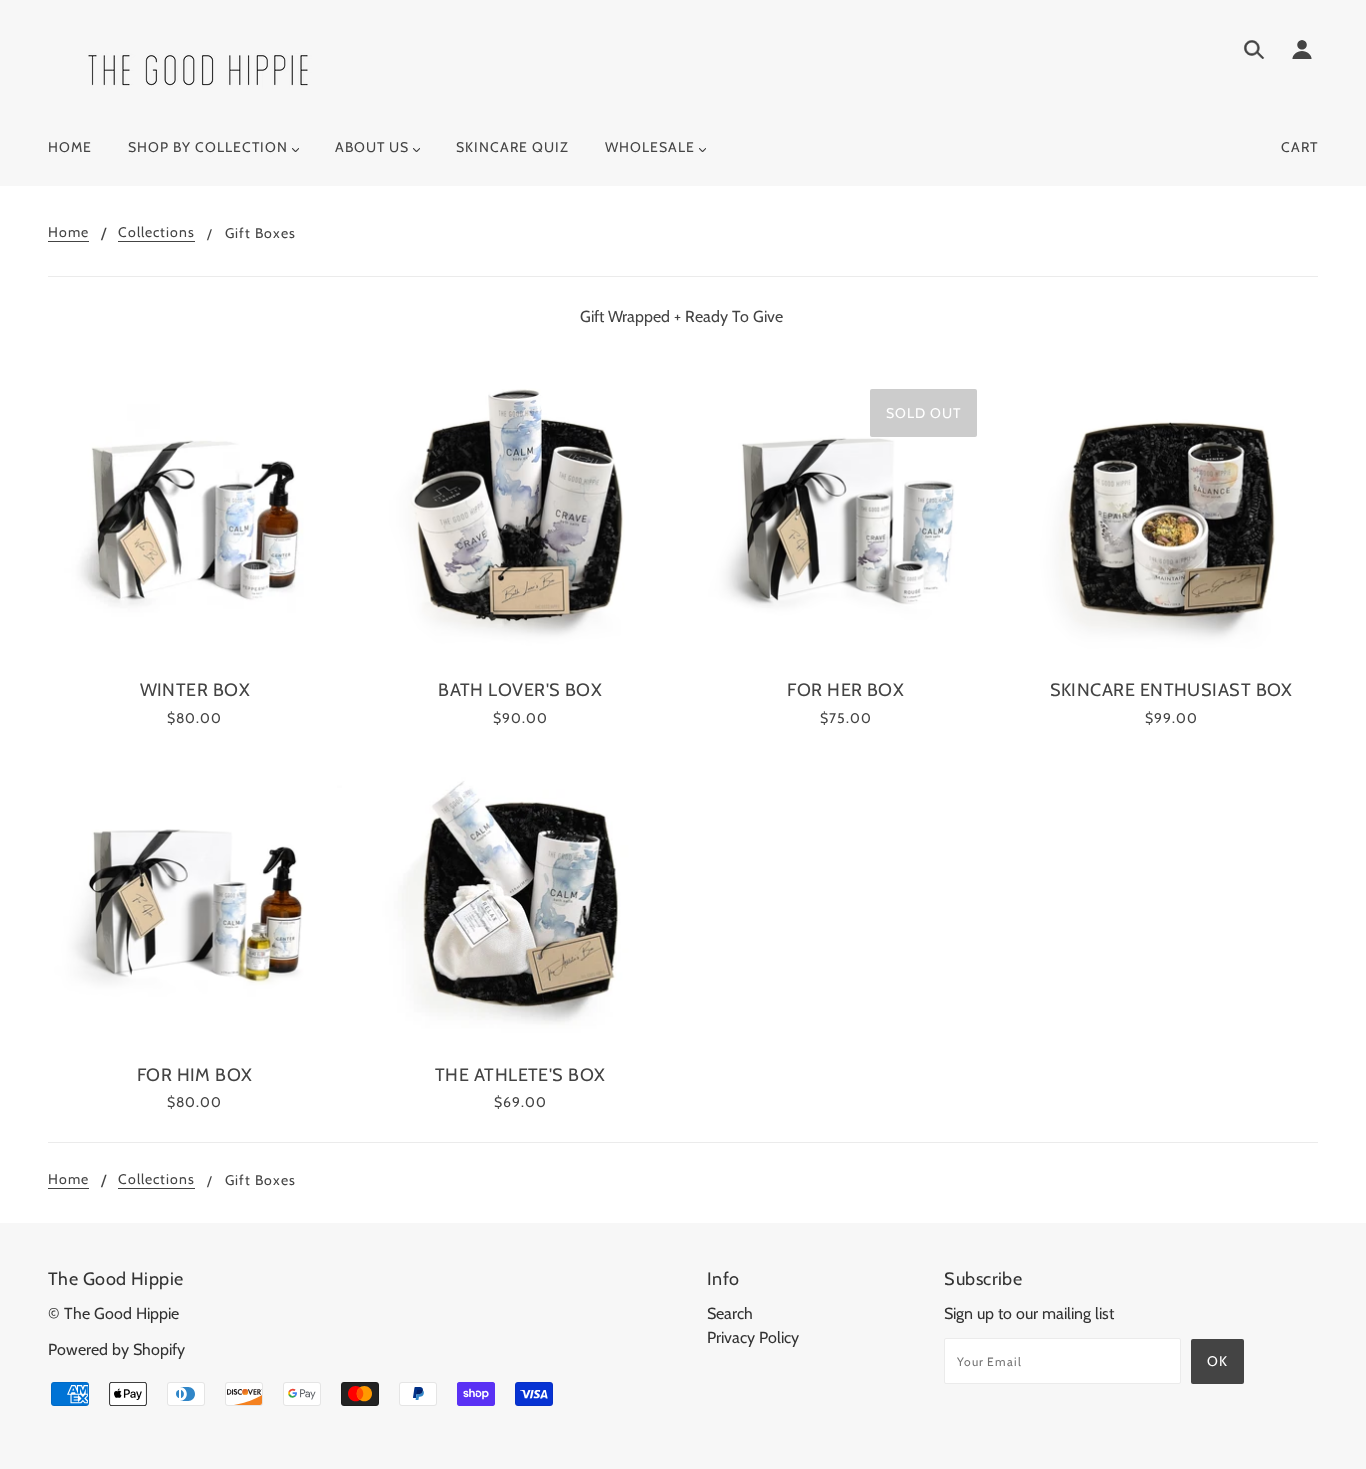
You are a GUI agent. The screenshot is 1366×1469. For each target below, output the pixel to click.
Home (68, 233)
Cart (1299, 147)
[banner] (198, 68)
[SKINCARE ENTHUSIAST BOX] (1172, 520)
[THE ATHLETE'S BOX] (521, 905)
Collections (156, 233)
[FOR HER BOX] (846, 520)
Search (730, 1313)
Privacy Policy (753, 1337)
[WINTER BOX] (195, 520)
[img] (1254, 53)
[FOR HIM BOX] (195, 905)
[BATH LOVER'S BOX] (521, 520)
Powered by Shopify (116, 1349)
